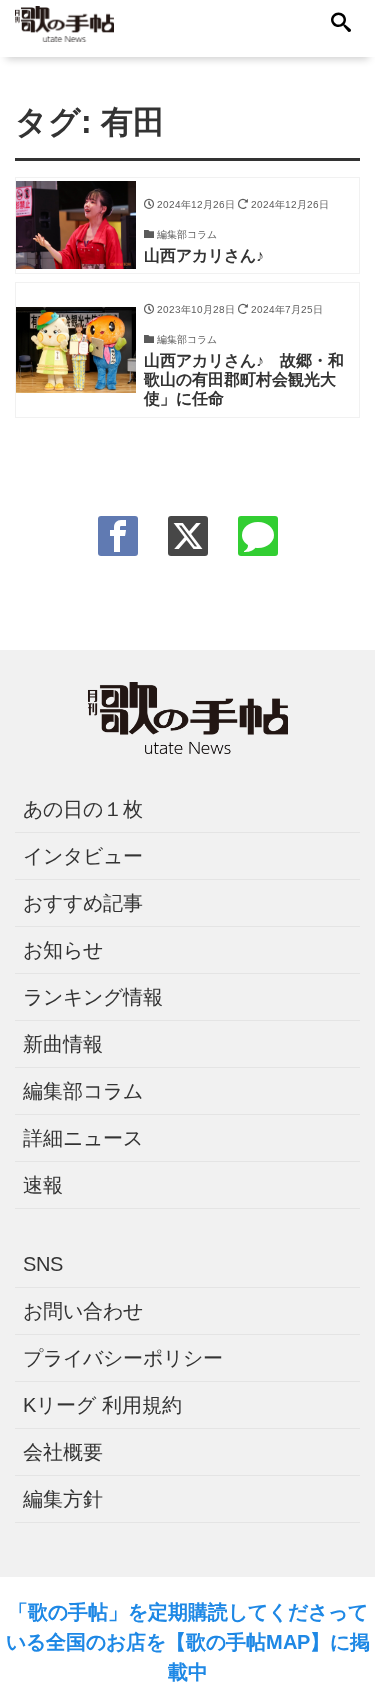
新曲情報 (63, 1044)
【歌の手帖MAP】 (248, 1642)
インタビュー (83, 856)
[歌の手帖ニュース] (64, 22)
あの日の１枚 (83, 809)
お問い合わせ (83, 1311)
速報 (43, 1185)
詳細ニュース (83, 1138)
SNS (43, 1264)
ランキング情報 (93, 997)
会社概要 (63, 1452)
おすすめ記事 (83, 903)
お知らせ (63, 950)
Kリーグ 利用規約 (102, 1405)
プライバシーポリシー (123, 1358)
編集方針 (63, 1499)
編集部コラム (83, 1091)
